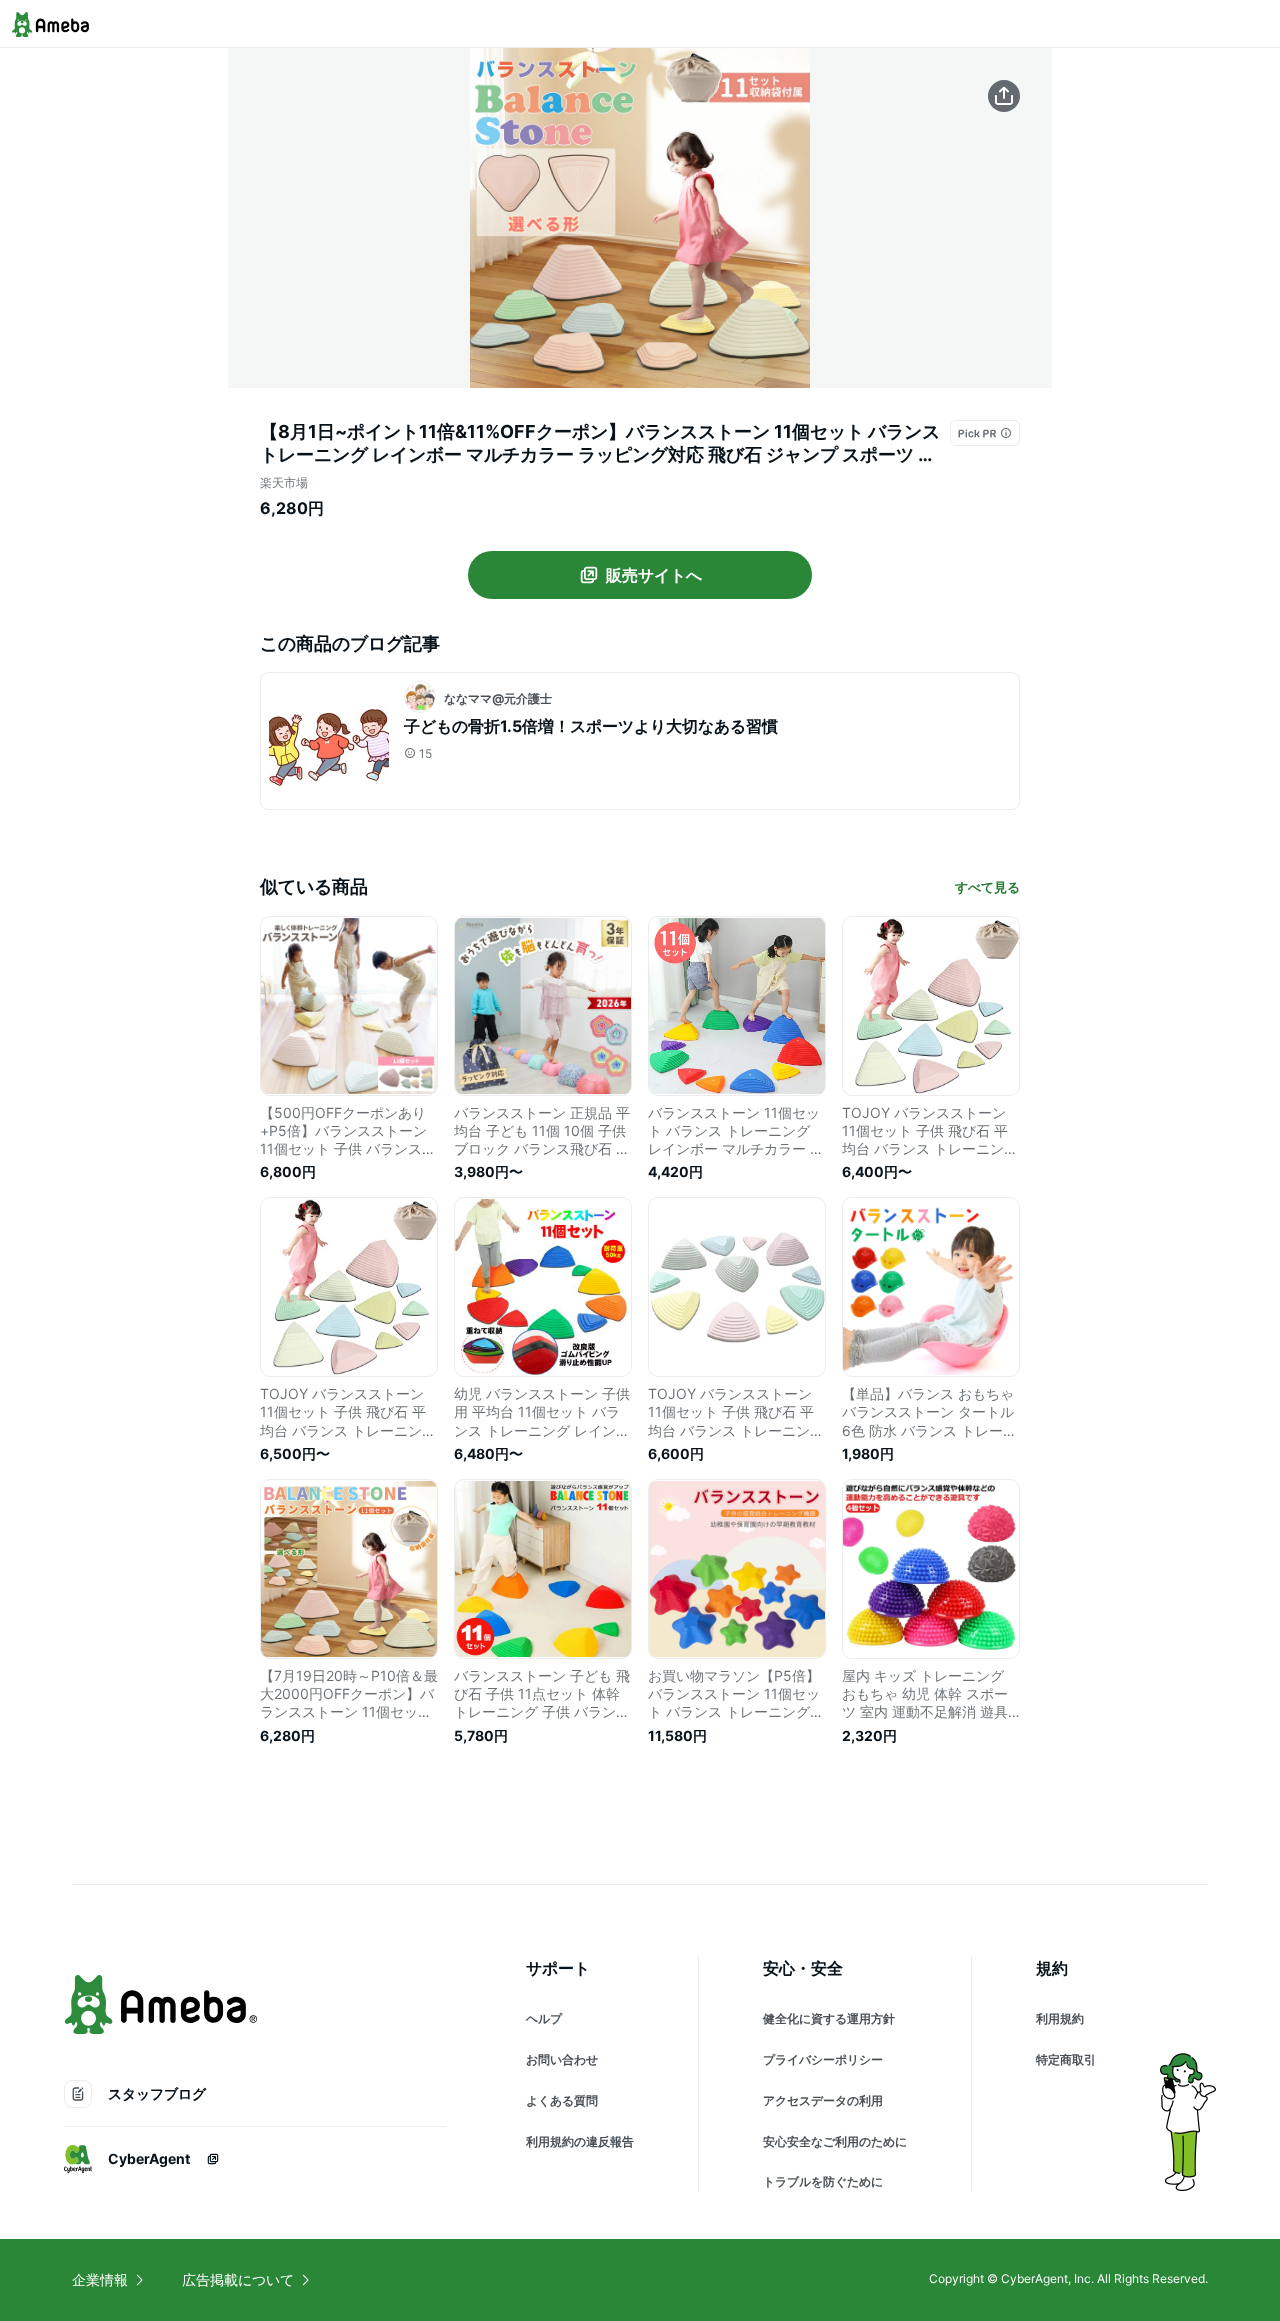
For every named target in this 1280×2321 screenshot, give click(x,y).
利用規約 (1060, 2018)
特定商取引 (1066, 2059)
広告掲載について (238, 2279)
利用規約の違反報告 (580, 2141)
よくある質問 (562, 2100)
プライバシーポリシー (823, 2059)
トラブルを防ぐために (823, 2181)
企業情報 (100, 2279)
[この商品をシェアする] (1004, 96)
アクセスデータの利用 (823, 2100)
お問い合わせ (562, 2059)
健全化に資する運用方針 (829, 2018)
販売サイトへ (654, 575)
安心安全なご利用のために (835, 2141)
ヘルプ (544, 2018)
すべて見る (987, 887)
